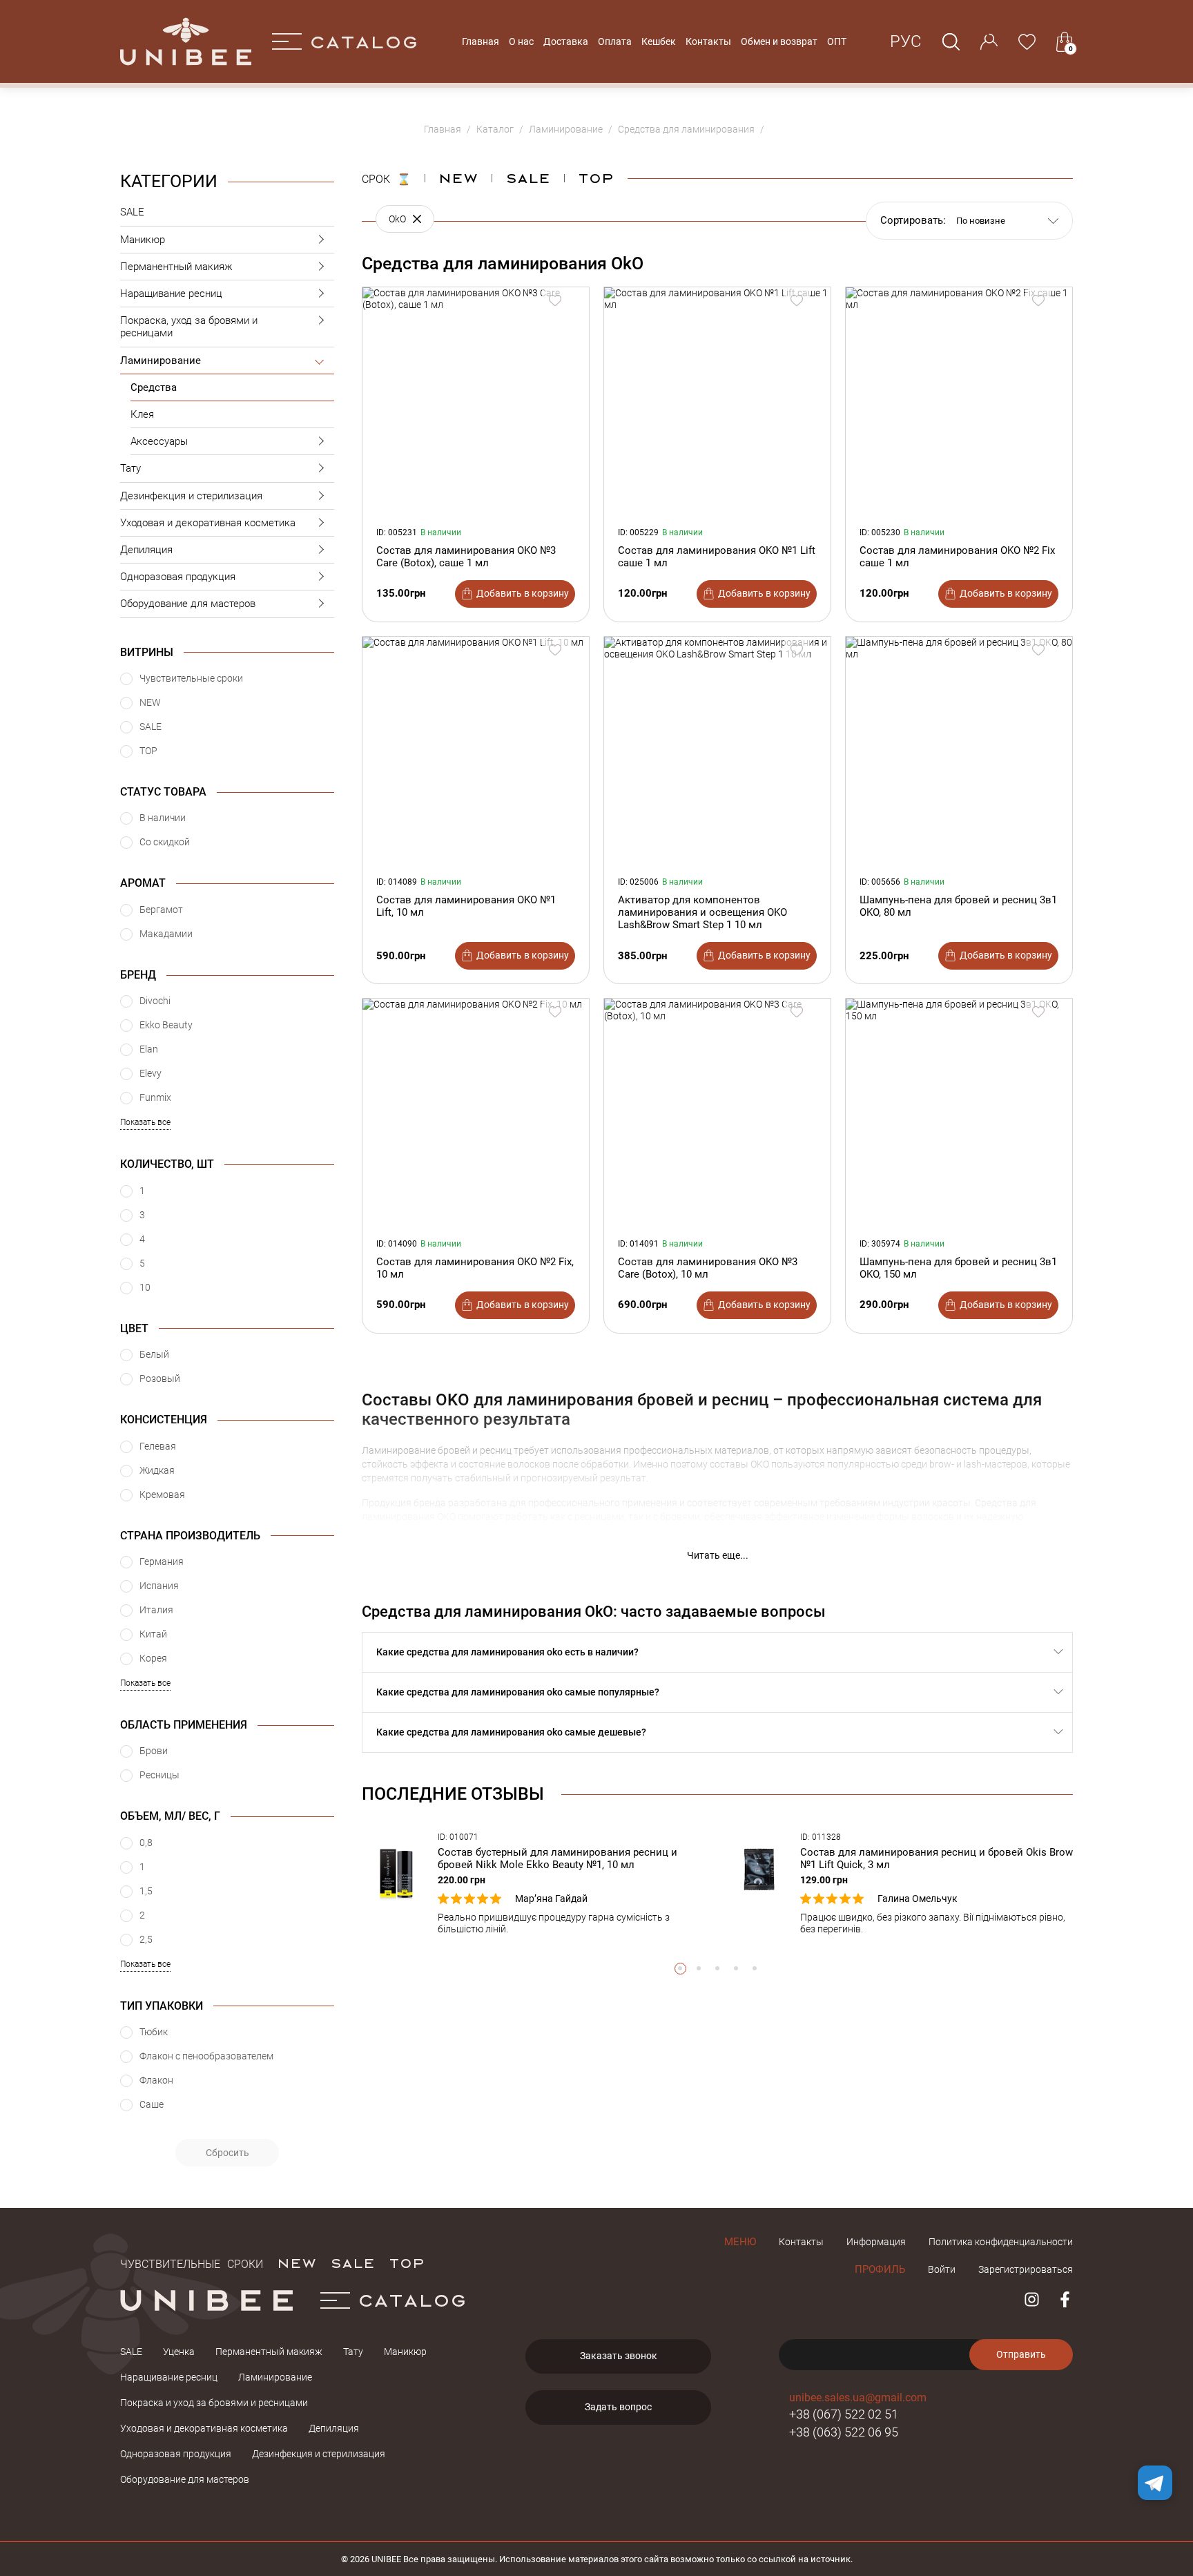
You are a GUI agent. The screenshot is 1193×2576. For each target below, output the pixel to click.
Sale (528, 177)
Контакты (708, 41)
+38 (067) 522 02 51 (844, 2414)
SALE (132, 212)
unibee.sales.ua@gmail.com (858, 2397)
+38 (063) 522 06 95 (844, 2432)
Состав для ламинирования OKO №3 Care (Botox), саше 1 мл (466, 557)
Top (596, 177)
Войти (942, 2269)
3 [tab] (718, 1969)
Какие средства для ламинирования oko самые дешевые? (511, 1732)
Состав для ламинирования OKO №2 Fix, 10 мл (475, 1268)
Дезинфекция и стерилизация (191, 496)
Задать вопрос (618, 2407)
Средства (154, 387)
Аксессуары (159, 441)
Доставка (566, 41)
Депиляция (146, 550)
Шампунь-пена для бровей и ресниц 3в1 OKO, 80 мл (958, 906)
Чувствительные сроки (192, 2262)
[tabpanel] (536, 1884)
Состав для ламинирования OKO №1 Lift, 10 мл (466, 906)
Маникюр (143, 240)
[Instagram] (1032, 2299)
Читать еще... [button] (718, 1555)
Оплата (615, 41)
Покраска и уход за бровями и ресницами (214, 2403)
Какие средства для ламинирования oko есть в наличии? (507, 1652)
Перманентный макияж (176, 267)
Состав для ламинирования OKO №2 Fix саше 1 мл (957, 557)
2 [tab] (699, 1969)
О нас (521, 41)
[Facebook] (1065, 2299)
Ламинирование (161, 361)
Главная (481, 41)
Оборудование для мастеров (188, 604)
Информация (876, 2242)
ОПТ (837, 41)
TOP (407, 2262)
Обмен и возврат (779, 41)
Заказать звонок (619, 2356)
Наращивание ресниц (171, 294)
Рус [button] (906, 41)
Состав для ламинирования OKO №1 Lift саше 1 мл (717, 557)
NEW (458, 177)
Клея (142, 414)
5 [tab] (755, 1969)
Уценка (179, 2352)
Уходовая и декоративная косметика (208, 523)
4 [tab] (736, 1969)
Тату (130, 468)
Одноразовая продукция (178, 577)
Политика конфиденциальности (1001, 2242)
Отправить (1021, 2354)
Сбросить (227, 2153)
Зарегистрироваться (1026, 2269)
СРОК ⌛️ (386, 177)
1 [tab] (680, 1969)
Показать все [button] (145, 1122)
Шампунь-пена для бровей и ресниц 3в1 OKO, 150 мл (958, 1268)
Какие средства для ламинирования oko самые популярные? (518, 1692)
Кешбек (659, 41)
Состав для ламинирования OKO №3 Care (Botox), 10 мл (708, 1268)
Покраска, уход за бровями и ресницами (189, 327)
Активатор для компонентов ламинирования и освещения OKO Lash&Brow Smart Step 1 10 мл (702, 912)
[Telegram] (1155, 2483)
